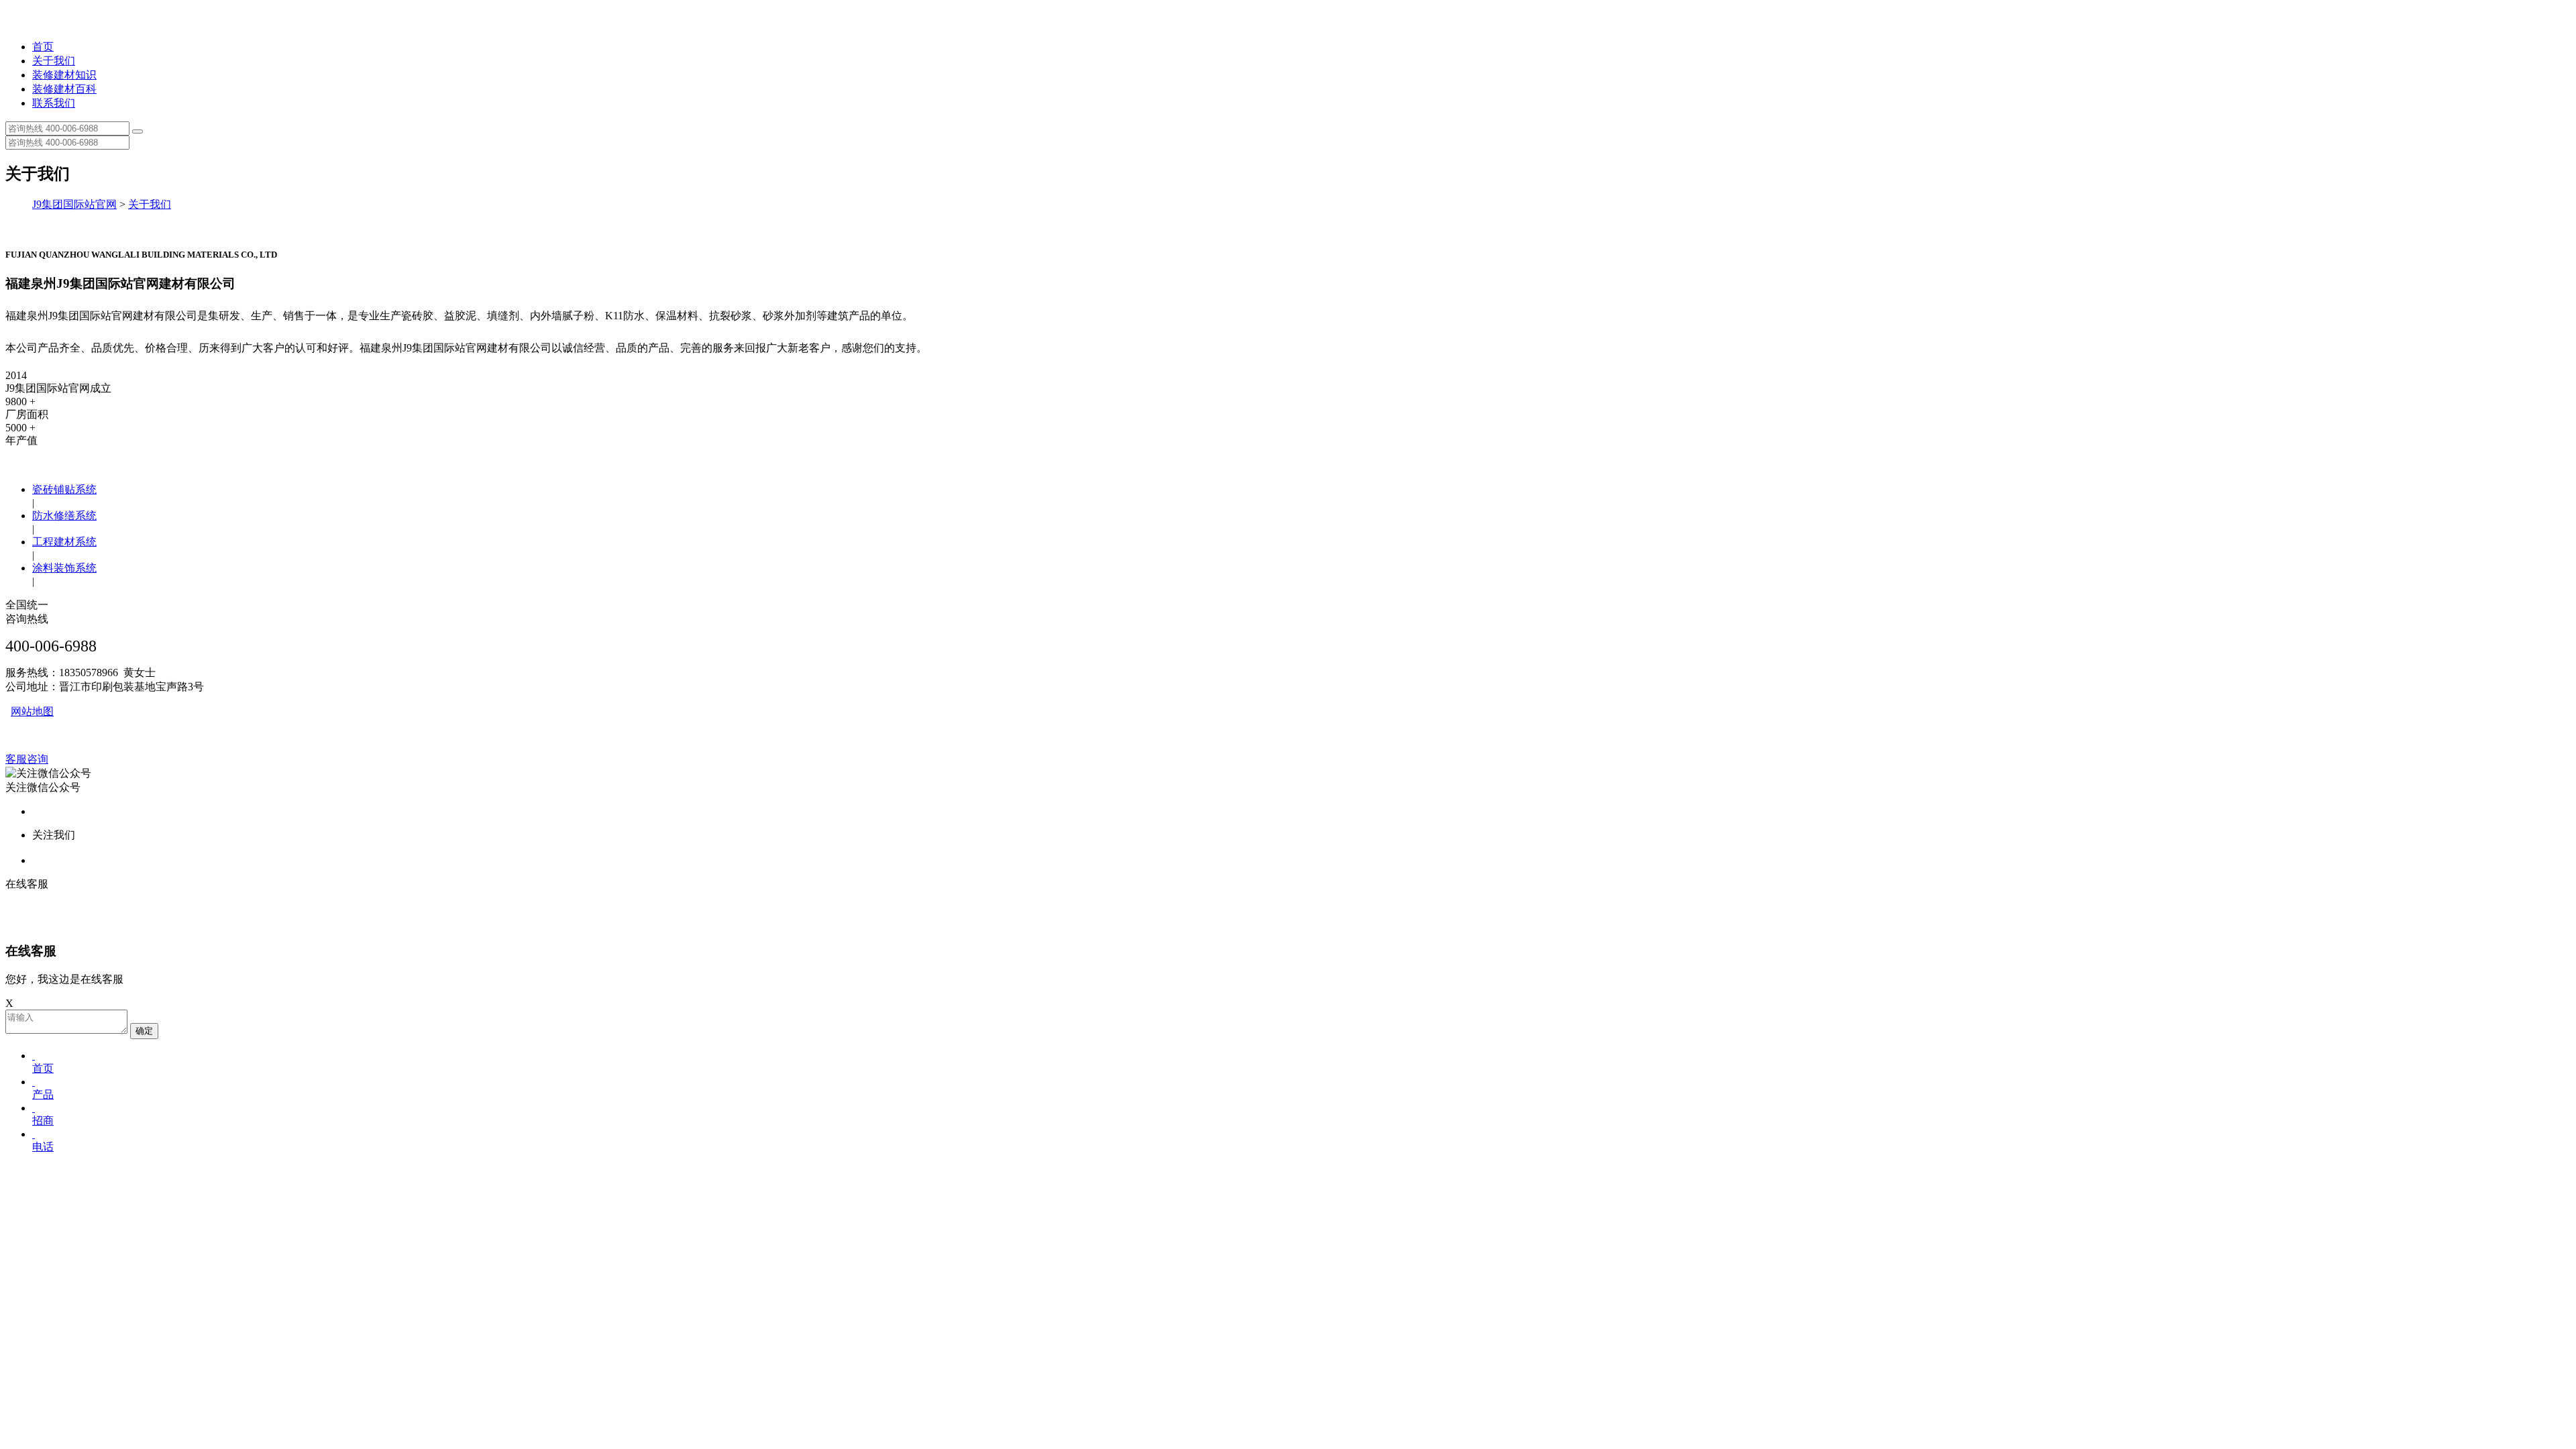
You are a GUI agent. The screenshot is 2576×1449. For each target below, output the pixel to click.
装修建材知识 (64, 75)
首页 (43, 47)
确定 (144, 1031)
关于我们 (54, 61)
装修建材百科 (64, 89)
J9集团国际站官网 (74, 204)
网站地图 (32, 711)
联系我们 (54, 103)
